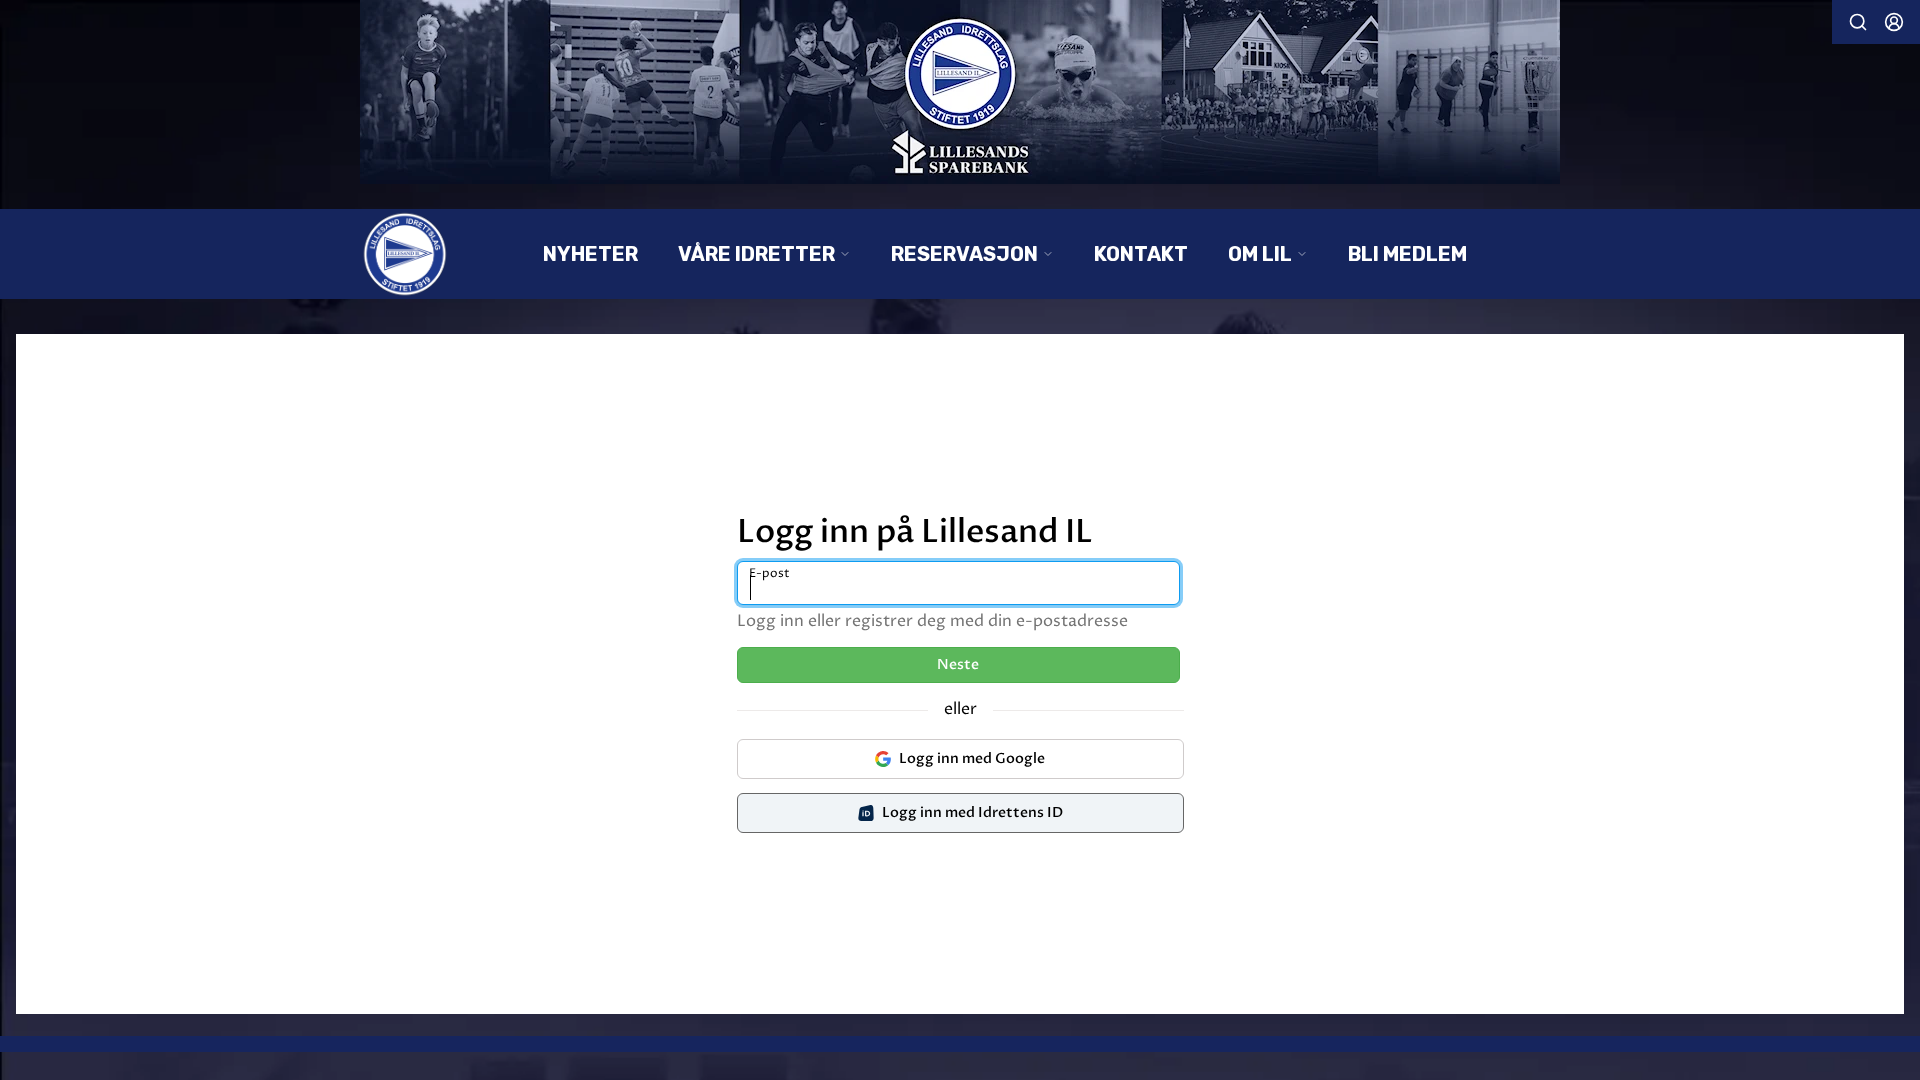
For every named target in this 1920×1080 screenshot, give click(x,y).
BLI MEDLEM (1407, 254)
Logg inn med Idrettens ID (972, 812)
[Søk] (1858, 22)
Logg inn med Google (972, 758)
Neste (958, 664)
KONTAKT (1141, 254)
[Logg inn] (1894, 22)
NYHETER (590, 254)
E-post (769, 573)
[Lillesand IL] (960, 92)
